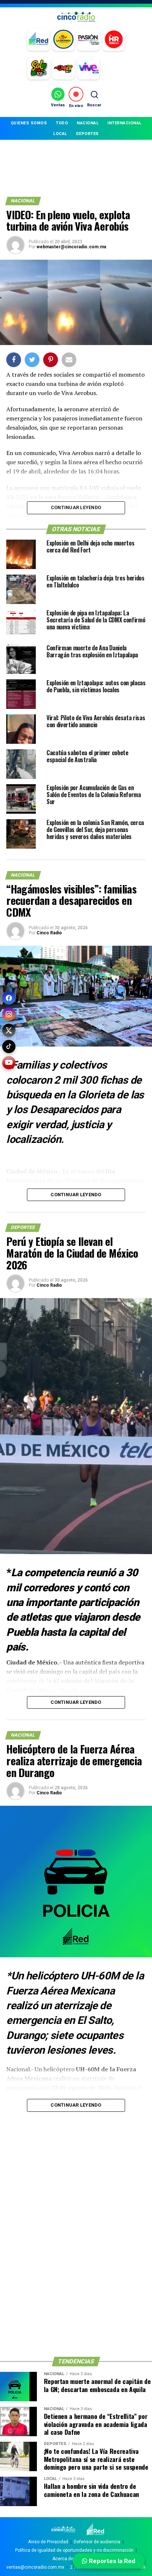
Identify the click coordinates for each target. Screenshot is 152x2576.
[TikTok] (9, 1047)
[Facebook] (9, 998)
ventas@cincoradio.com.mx (35, 2567)
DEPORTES (87, 134)
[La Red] (38, 40)
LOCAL (60, 134)
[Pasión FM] (89, 40)
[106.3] (89, 68)
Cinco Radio (49, 933)
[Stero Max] (63, 68)
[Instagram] (9, 1014)
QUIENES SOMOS (29, 123)
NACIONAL (88, 123)
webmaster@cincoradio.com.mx (71, 247)
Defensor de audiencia (97, 2542)
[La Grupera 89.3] (63, 40)
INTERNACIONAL (125, 123)
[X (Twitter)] (9, 1030)
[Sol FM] (38, 68)
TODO (62, 123)
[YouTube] (9, 1063)
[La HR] (114, 40)
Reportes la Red (111, 2561)
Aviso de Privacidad (48, 2542)
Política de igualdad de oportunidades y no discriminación (74, 2550)
